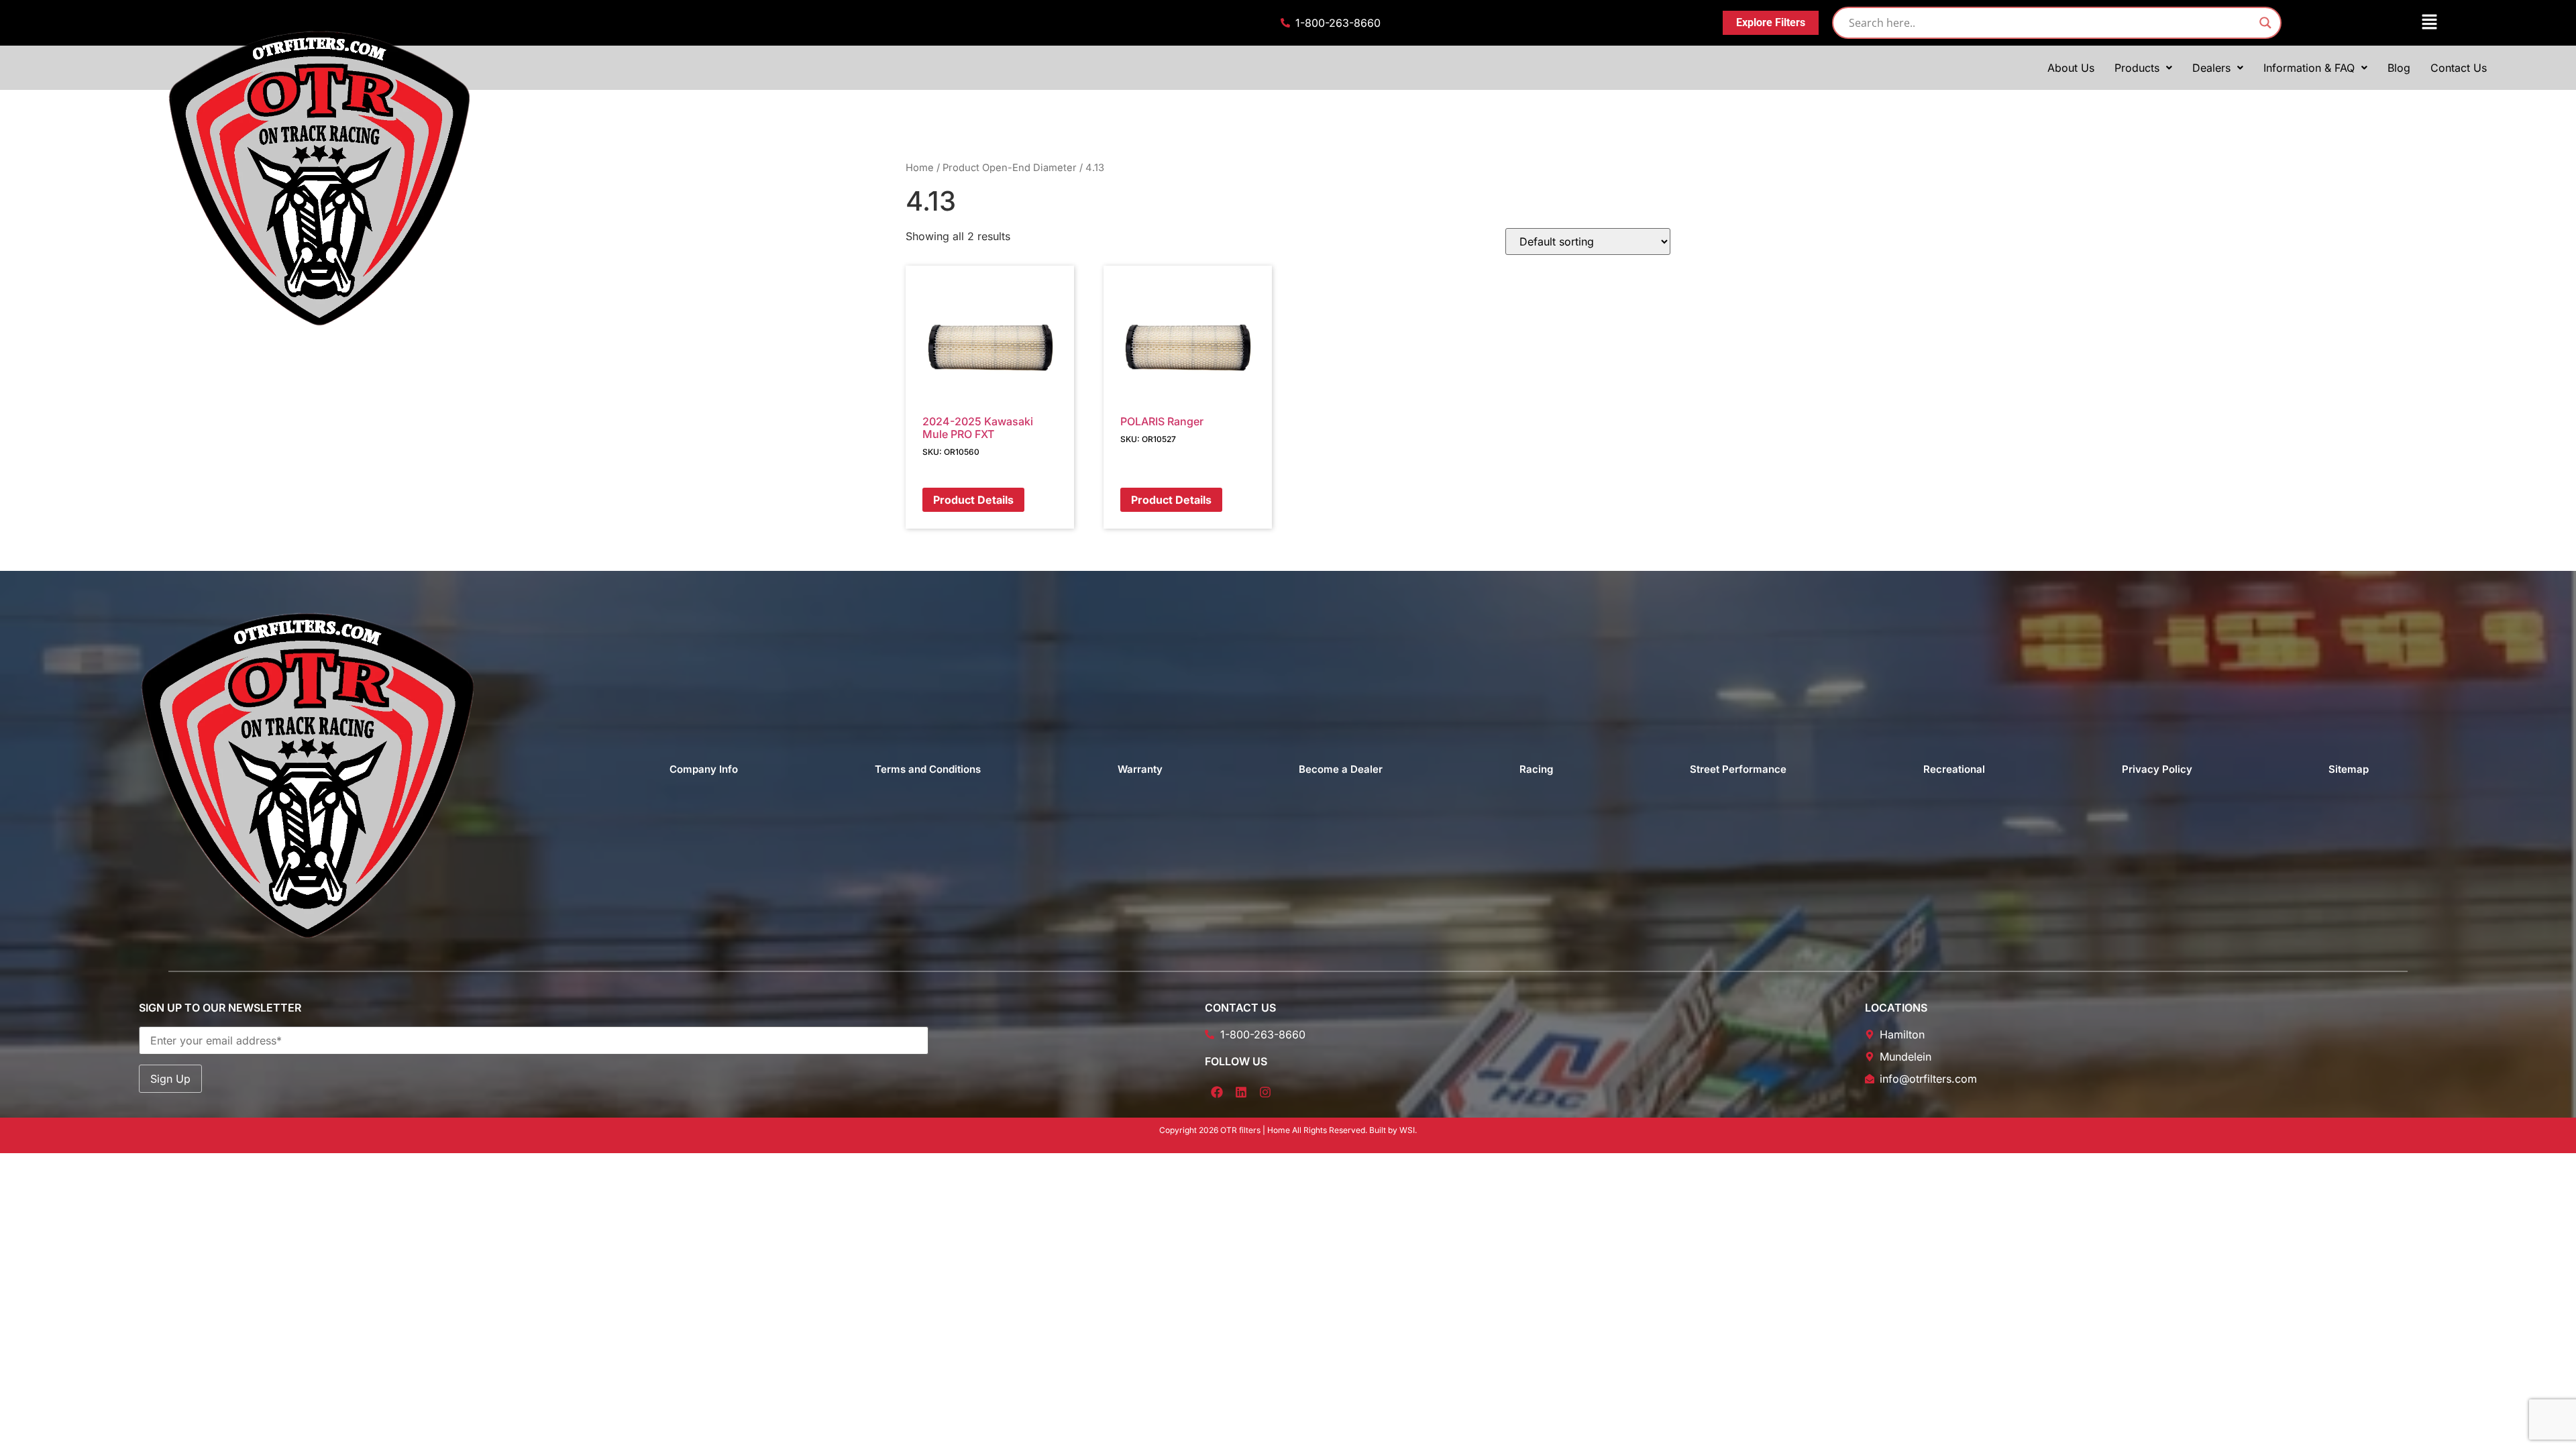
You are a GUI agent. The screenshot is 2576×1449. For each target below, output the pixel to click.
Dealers (2211, 68)
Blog (2399, 68)
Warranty (1140, 769)
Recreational (1954, 769)
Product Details (973, 500)
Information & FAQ (2309, 68)
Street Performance (1738, 769)
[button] (2369, 22)
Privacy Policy (2157, 769)
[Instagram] (1265, 1092)
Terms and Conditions (928, 769)
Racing (1536, 769)
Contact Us (2459, 68)
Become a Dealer (1341, 769)
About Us (2071, 68)
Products (2137, 68)
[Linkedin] (1241, 1092)
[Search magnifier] (2265, 23)
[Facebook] (1217, 1092)
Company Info (704, 769)
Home (920, 168)
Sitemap (2349, 769)
